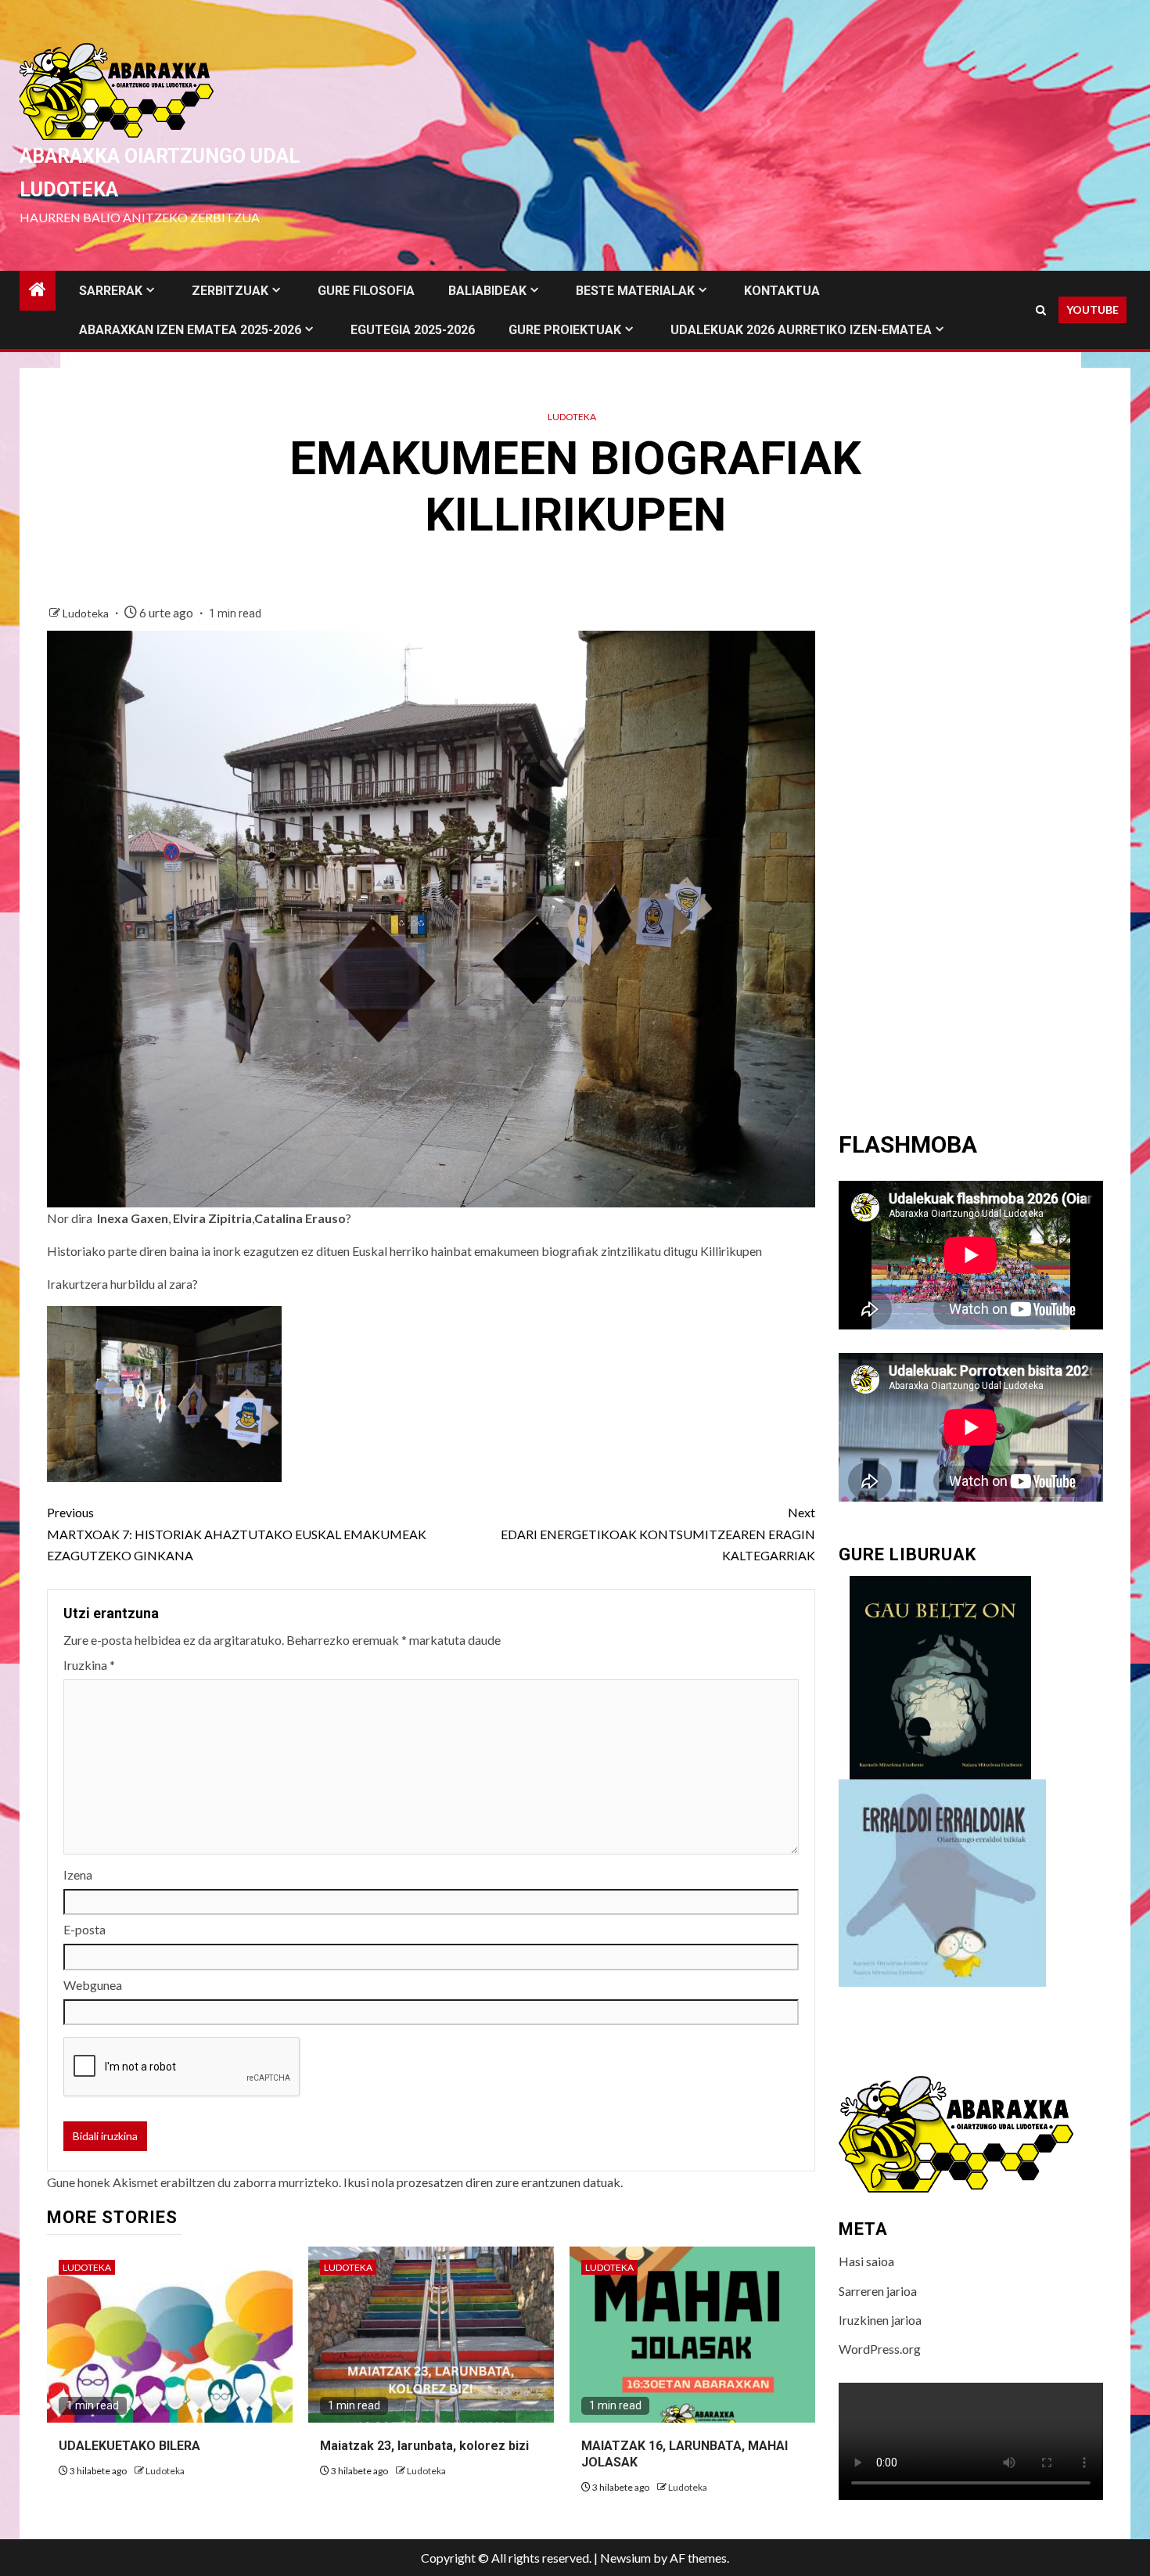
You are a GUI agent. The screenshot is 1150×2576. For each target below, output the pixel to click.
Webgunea (93, 1985)
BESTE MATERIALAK (635, 291)
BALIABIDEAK (487, 291)
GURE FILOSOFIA (366, 291)
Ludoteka (572, 417)
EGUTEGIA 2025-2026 (413, 330)
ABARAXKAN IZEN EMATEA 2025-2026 (190, 330)
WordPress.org (880, 2349)
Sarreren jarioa (878, 2291)
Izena (78, 1874)
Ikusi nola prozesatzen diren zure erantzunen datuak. (483, 2182)
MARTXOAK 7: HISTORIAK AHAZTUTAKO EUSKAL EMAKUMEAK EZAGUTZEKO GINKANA (237, 1533)
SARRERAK (111, 291)
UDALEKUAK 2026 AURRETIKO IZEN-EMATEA (801, 330)
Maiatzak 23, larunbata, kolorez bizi (424, 2446)
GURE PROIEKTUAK (565, 330)
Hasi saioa (866, 2261)
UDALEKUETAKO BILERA (129, 2446)
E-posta (84, 1929)
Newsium (625, 2558)
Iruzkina (89, 1665)
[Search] (1041, 310)
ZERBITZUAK (230, 291)
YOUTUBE (1092, 309)
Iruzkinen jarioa (880, 2320)
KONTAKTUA (782, 291)
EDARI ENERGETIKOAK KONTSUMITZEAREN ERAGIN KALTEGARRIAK (658, 1533)
